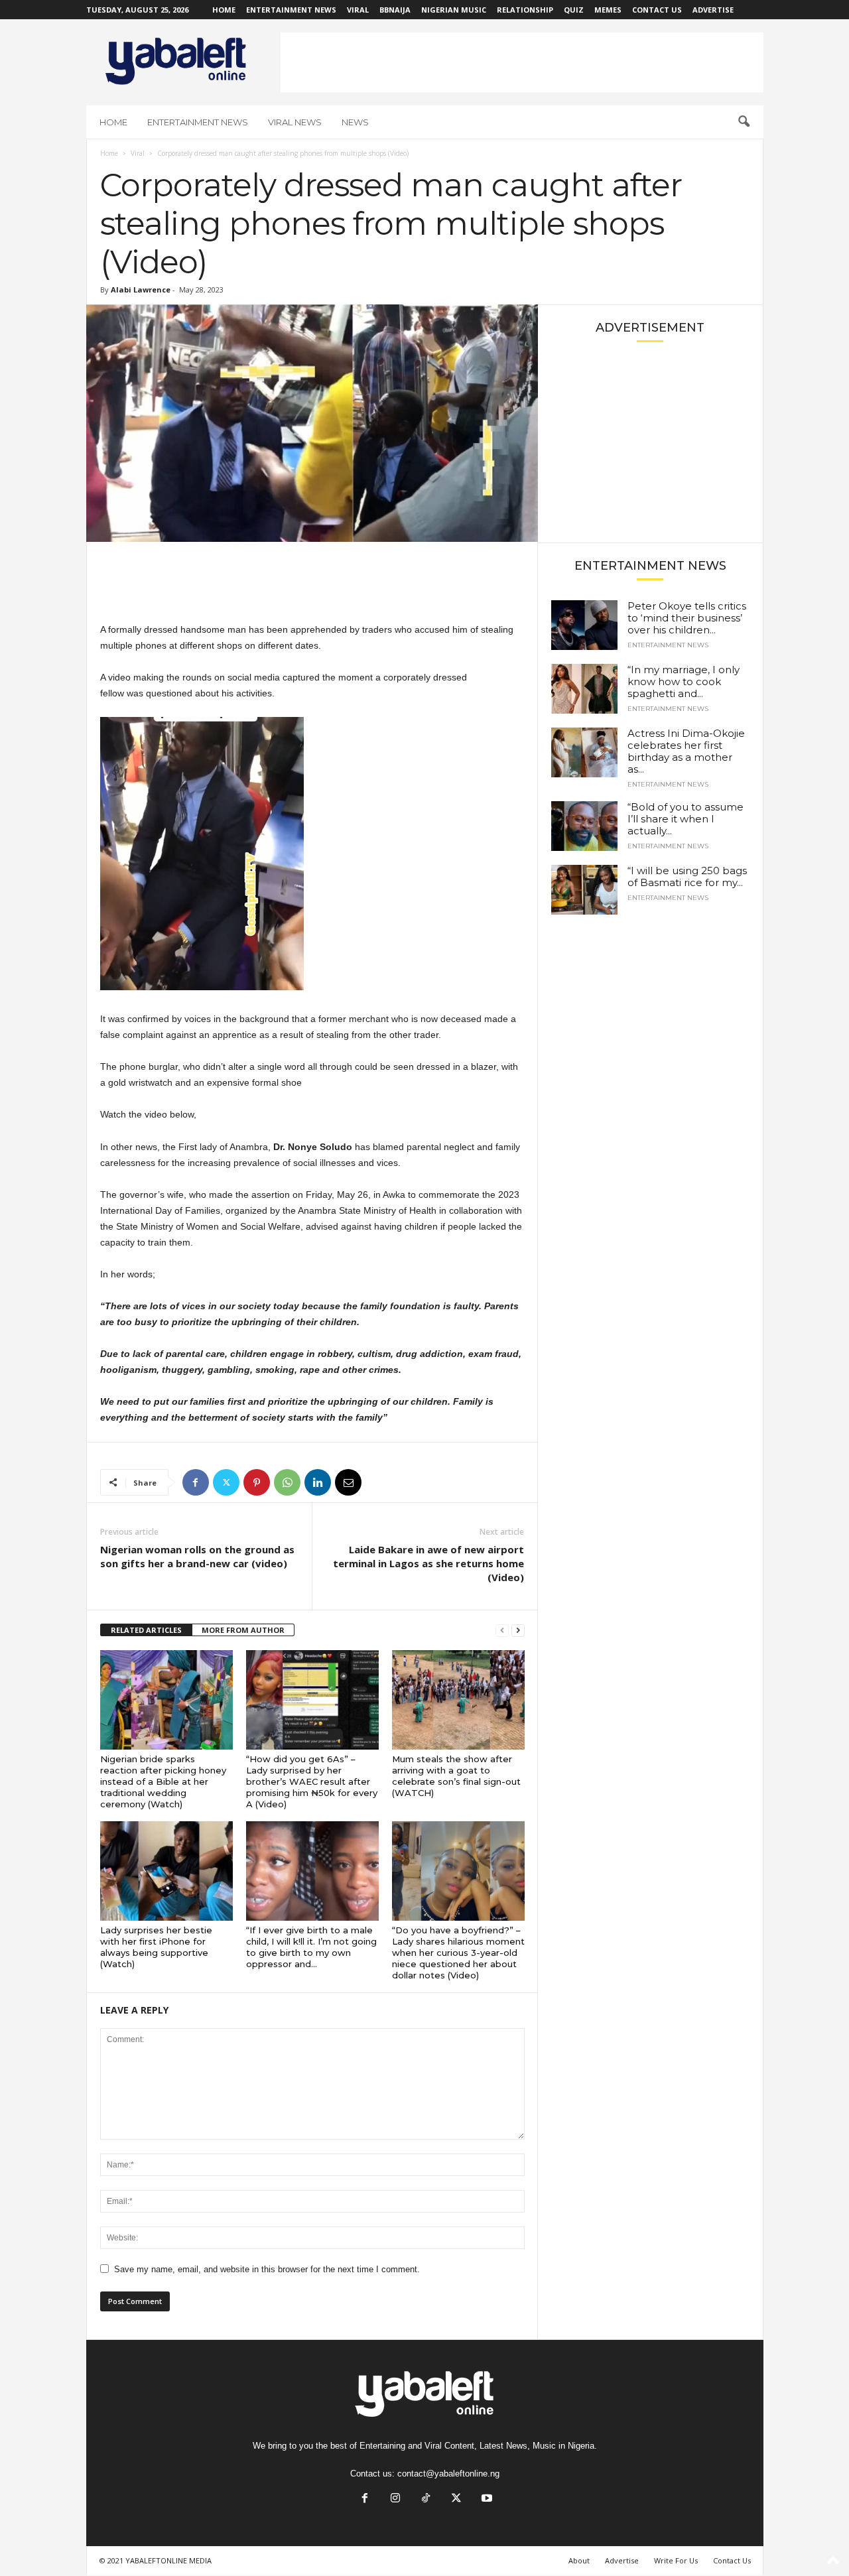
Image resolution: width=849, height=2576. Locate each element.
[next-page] (518, 1631)
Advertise (713, 10)
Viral (358, 10)
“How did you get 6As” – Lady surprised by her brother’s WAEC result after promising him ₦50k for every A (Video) (312, 1781)
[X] (226, 1482)
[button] (744, 122)
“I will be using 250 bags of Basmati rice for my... (687, 876)
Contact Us (657, 10)
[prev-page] (502, 1631)
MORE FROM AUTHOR (243, 1630)
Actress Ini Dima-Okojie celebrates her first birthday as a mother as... (686, 751)
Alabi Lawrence (141, 290)
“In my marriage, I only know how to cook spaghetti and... (684, 681)
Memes (608, 10)
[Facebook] (196, 1482)
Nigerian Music (454, 10)
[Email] (348, 1482)
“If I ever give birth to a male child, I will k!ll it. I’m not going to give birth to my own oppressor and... (311, 1947)
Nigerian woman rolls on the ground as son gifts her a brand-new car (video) (197, 1556)
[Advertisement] (522, 62)
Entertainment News (291, 10)
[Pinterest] (257, 1482)
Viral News (295, 122)
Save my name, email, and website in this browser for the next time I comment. (267, 2269)
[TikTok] (426, 2499)
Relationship (525, 10)
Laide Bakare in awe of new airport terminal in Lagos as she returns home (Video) (428, 1563)
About (579, 2560)
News (355, 122)
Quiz (574, 10)
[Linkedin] (318, 1482)
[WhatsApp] (287, 1482)
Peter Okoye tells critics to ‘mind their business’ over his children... (687, 618)
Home (224, 10)
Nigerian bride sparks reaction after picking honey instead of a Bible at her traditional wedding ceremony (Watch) (163, 1781)
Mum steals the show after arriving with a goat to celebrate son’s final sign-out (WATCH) (456, 1776)
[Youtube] (486, 2499)
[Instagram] (395, 2499)
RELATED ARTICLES (146, 1630)
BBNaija (395, 10)
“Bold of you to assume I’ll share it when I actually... (686, 819)
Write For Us (676, 2560)
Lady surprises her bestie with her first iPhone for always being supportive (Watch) (156, 1947)
